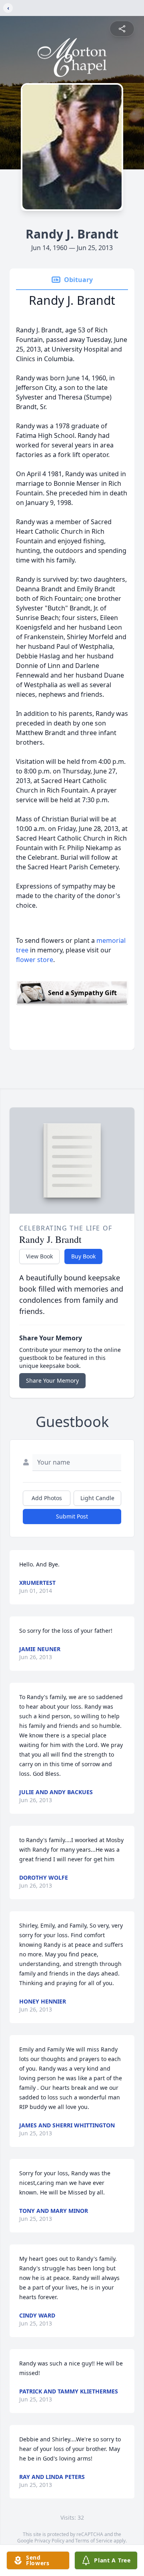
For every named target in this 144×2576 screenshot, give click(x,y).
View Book (39, 1256)
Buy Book (83, 1256)
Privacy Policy (49, 2541)
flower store (35, 960)
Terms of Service (94, 2541)
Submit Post (72, 1516)
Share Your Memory (52, 1380)
